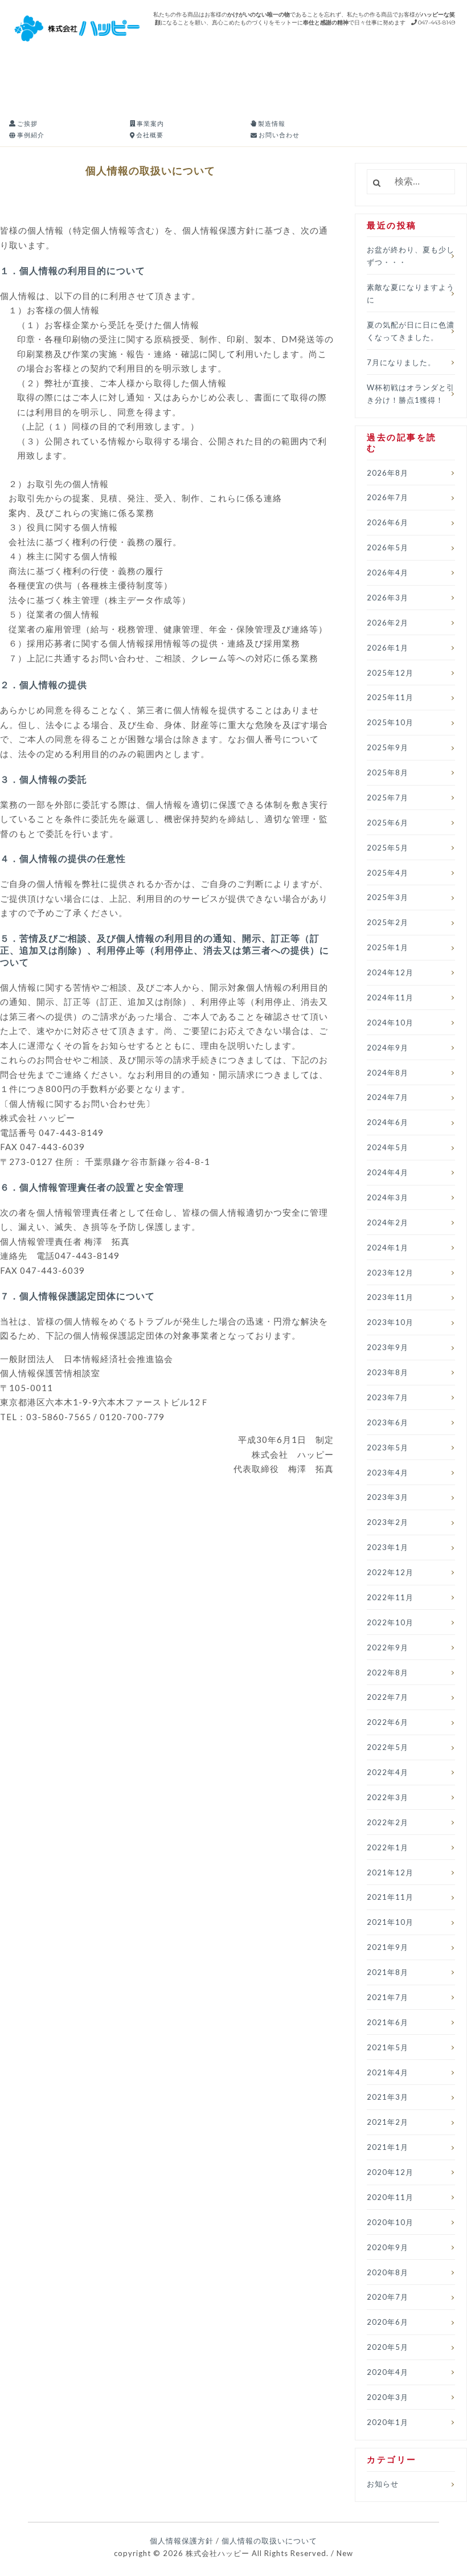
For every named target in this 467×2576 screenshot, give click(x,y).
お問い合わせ (278, 135)
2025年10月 (390, 722)
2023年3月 (388, 1497)
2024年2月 (388, 1222)
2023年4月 (388, 1473)
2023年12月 (390, 1273)
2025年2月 (388, 922)
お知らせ (383, 2484)
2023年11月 (390, 1297)
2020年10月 (390, 2222)
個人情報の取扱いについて (269, 2541)
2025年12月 (390, 673)
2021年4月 (388, 2072)
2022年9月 (388, 1647)
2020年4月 (388, 2372)
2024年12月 (390, 972)
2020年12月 (390, 2172)
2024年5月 (388, 1147)
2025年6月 (388, 823)
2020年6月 (388, 2322)
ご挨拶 (26, 123)
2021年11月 (390, 1897)
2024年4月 (388, 1172)
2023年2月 (388, 1522)
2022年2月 (388, 1822)
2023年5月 (388, 1448)
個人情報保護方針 (182, 2541)
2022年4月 (388, 1772)
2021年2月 (388, 2122)
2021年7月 (388, 1997)
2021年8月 (388, 1972)
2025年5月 (388, 848)
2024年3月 (388, 1197)
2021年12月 (390, 1872)
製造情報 (271, 123)
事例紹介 (30, 135)
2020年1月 (388, 2422)
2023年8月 (388, 1372)
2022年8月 (388, 1673)
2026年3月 (388, 598)
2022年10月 (390, 1622)
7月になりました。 (401, 362)
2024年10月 (390, 1023)
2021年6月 (388, 2022)
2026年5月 (388, 547)
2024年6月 (388, 1122)
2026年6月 (388, 522)
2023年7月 (388, 1397)
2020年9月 (388, 2247)
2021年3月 (388, 2097)
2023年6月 (388, 1422)
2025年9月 (388, 747)
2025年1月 (388, 947)
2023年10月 (390, 1322)
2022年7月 (388, 1697)
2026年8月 (388, 473)
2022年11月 (390, 1597)
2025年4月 (388, 873)
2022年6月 (388, 1722)
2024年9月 (388, 1048)
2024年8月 (388, 1073)
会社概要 (149, 135)
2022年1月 (388, 1847)
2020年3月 (388, 2397)
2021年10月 (390, 1922)
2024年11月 (390, 997)
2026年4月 (388, 573)
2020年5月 (388, 2347)
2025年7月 (388, 798)
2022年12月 (390, 1572)
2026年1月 (388, 648)
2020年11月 (390, 2197)
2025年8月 (388, 772)
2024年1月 (388, 1248)
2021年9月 (388, 1947)
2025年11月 (390, 697)
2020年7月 (388, 2297)
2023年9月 (388, 1347)
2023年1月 (388, 1547)
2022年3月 (388, 1797)
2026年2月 (388, 623)
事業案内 (149, 123)
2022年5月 (388, 1747)
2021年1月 (388, 2147)
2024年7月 (388, 1097)
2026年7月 (388, 497)
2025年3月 (388, 897)
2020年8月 (388, 2272)
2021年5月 (388, 2047)
